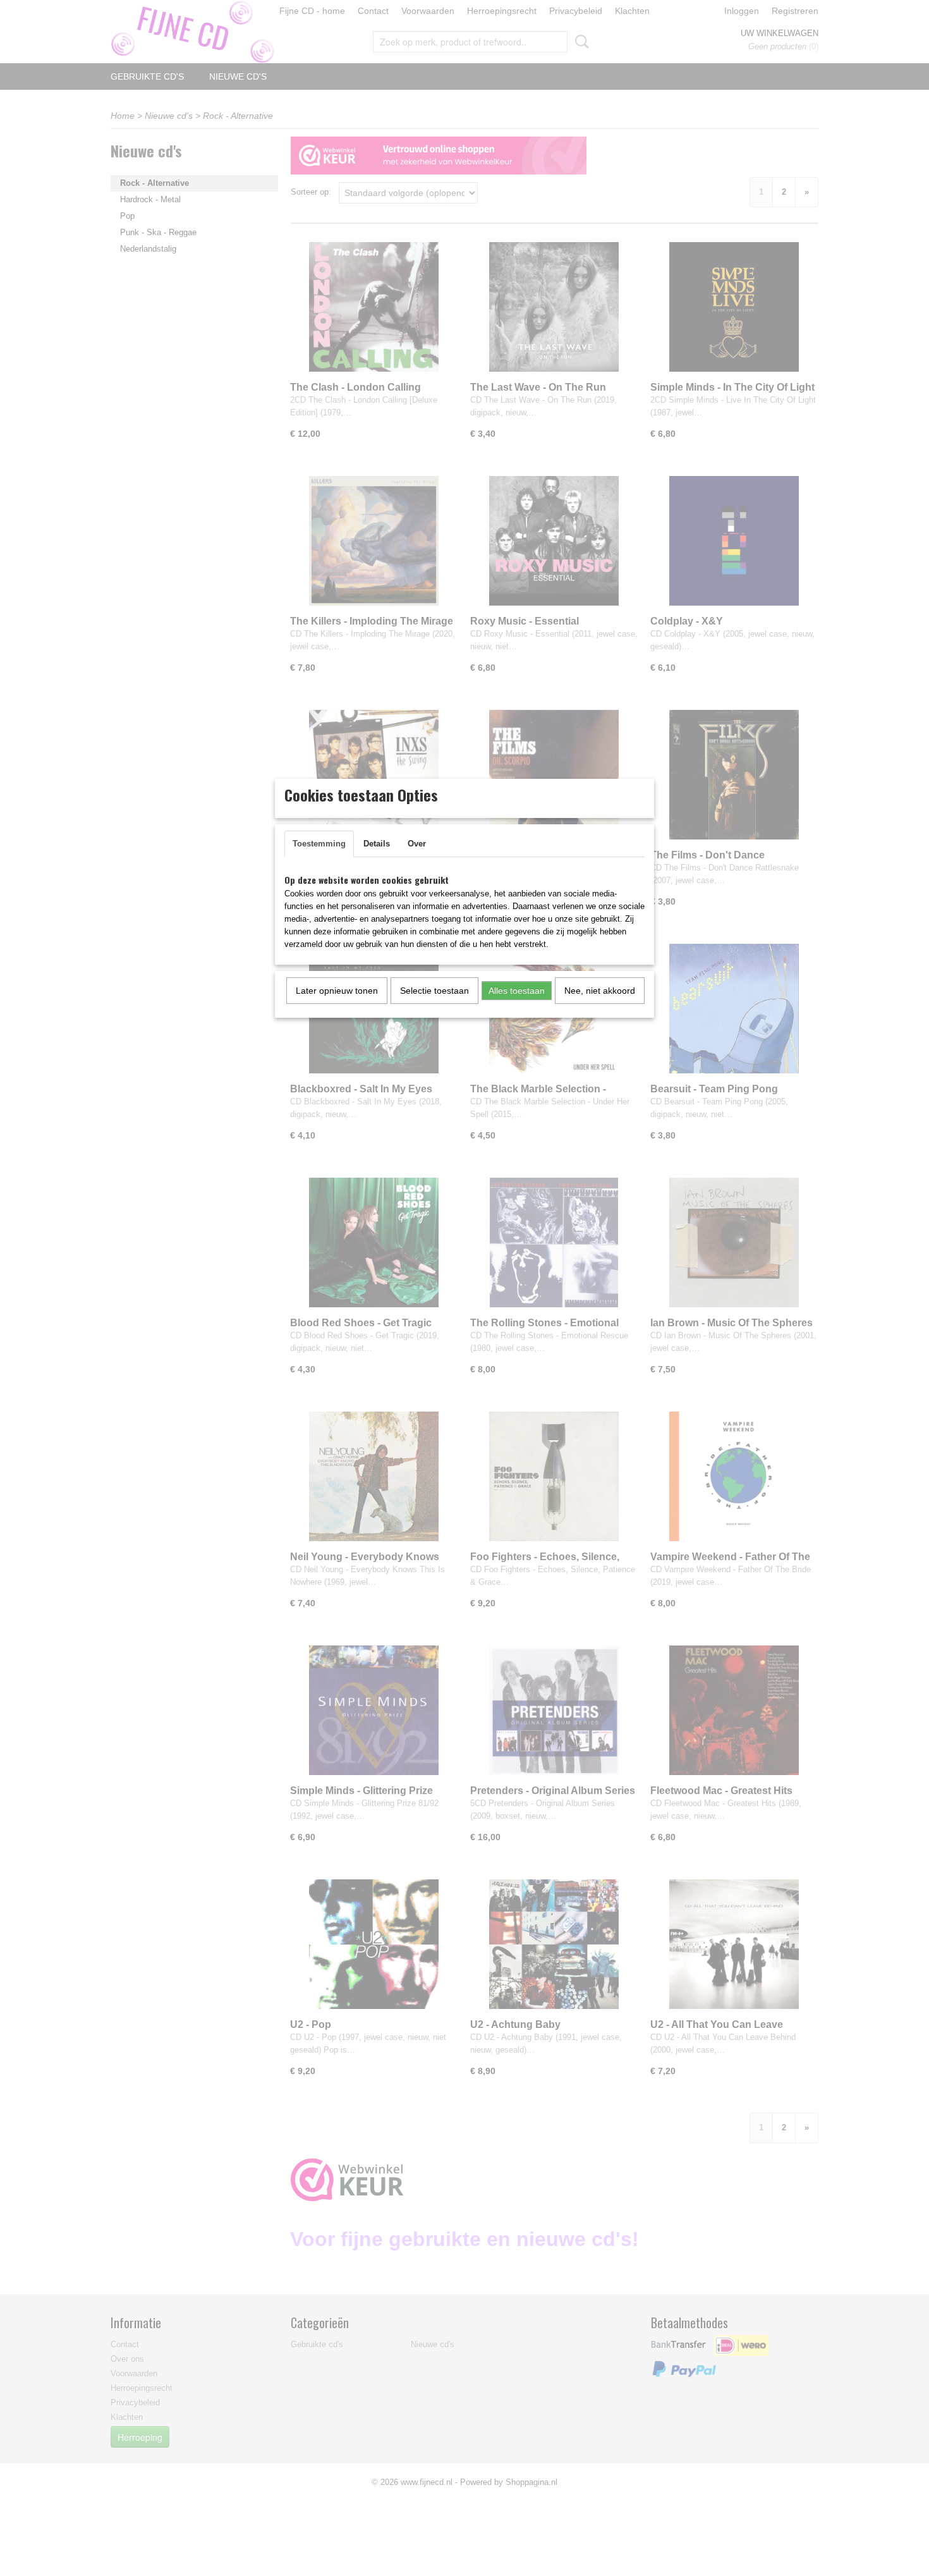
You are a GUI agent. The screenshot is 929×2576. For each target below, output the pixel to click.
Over (417, 844)
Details (377, 844)
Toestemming (319, 844)
